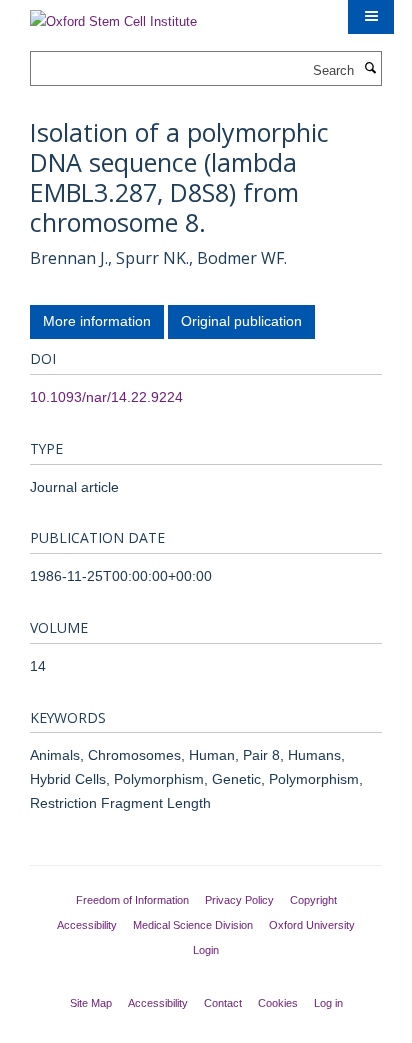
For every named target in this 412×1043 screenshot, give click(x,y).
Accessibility (87, 925)
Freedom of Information (132, 900)
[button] (371, 17)
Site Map (91, 1003)
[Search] (370, 69)
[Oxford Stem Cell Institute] (113, 15)
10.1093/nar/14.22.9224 (106, 397)
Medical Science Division (193, 925)
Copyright (313, 900)
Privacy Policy (239, 900)
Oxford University (312, 925)
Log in (328, 1003)
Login (206, 950)
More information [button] (97, 321)
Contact (223, 1003)
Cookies (278, 1003)
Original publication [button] (241, 321)
